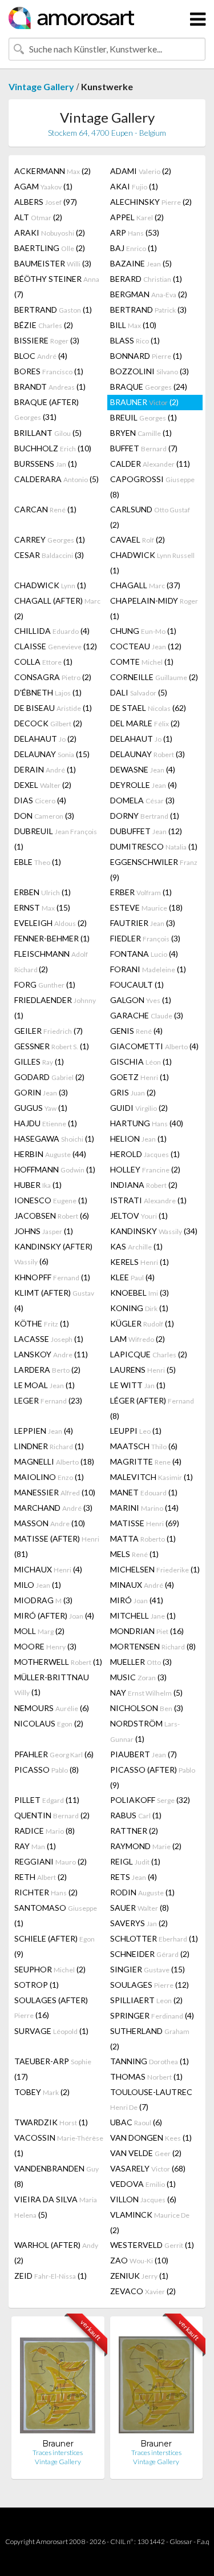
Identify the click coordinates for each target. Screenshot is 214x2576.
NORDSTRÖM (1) (145, 1731)
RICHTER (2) (46, 1892)
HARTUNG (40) (147, 1123)
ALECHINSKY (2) (151, 202)
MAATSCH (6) (144, 1446)
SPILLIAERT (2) (146, 2000)
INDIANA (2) (144, 1185)
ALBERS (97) (46, 202)
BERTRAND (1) (53, 310)
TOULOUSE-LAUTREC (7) (151, 2099)
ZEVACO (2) (143, 2291)
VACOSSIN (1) (59, 2145)
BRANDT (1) (50, 387)
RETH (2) (41, 1877)
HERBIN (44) (50, 1154)
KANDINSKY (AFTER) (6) (53, 1254)
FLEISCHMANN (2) (51, 961)
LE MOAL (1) (45, 1385)
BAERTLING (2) (50, 248)
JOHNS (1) (44, 1231)
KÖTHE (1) (42, 1323)
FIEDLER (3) (145, 938)
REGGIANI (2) (51, 1861)
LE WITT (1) (138, 1385)
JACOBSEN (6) (52, 1216)
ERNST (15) (42, 907)
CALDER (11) (150, 464)
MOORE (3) (45, 1646)
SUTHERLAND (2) (150, 2039)
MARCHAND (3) (53, 1508)
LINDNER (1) (49, 1446)
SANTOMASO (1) (56, 1915)
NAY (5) (146, 1693)
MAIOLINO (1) (49, 1477)
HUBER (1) (38, 1185)
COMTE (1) (142, 662)
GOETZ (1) (140, 1077)
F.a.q (203, 2541)
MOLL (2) (39, 1631)
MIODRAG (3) (43, 1600)
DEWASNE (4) (143, 769)
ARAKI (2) (50, 232)
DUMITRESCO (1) (154, 846)
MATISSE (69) (145, 1523)
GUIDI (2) (139, 1108)
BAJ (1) (134, 248)
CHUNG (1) (143, 631)
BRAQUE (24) (149, 387)
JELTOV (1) (139, 1216)
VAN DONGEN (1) (151, 2138)
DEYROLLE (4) (144, 785)
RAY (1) (35, 1846)
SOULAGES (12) (150, 1985)
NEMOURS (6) (52, 1708)
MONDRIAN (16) (147, 1631)
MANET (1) (144, 1492)
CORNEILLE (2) (154, 677)
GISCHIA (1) (141, 1061)
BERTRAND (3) (148, 310)
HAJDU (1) (46, 1123)
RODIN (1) (142, 1892)
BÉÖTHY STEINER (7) (57, 286)
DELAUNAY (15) (52, 754)
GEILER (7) (49, 1031)
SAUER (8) (140, 1908)
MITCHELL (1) (143, 1615)
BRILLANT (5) (48, 433)
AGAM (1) (43, 186)
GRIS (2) (133, 1092)
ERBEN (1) (43, 892)
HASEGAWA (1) (54, 1139)
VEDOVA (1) (143, 2184)
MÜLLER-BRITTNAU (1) (52, 1685)
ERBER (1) (141, 892)
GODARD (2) (49, 1077)
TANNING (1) (150, 2061)
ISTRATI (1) (148, 1200)
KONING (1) (139, 1308)
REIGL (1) (135, 1861)
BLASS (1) (135, 340)
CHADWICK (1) (152, 563)
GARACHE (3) (147, 1015)
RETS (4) (134, 1877)
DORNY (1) (145, 816)
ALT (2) (38, 217)
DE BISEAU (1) (53, 708)
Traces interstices (58, 2452)
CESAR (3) (49, 555)
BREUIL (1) (144, 417)
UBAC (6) (136, 2122)
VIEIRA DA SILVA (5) (56, 2207)
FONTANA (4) (144, 954)
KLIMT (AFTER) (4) (54, 1300)
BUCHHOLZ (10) (53, 448)
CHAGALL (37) (145, 585)
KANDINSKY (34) (154, 1231)
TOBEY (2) (42, 2092)
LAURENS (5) (143, 1370)
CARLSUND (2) (150, 517)
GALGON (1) (141, 1000)
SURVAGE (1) (51, 2031)
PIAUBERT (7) (144, 1754)
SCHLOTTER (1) (154, 1938)
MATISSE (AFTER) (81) (57, 1546)
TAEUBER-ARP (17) (53, 2069)
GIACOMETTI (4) (154, 1046)
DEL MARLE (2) (145, 723)
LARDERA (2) (47, 1370)
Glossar (181, 2541)
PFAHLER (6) (54, 1754)
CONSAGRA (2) (53, 677)
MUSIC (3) (138, 1677)
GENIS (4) (136, 1031)
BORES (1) (49, 371)
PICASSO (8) (47, 1770)
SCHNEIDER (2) (150, 1954)
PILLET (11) (47, 1800)
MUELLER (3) (141, 1662)
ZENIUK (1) (139, 2276)
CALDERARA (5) (56, 479)
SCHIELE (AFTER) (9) (54, 1946)
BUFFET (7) (144, 448)
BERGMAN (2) (149, 294)
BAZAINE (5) (141, 263)
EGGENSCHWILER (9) (154, 870)
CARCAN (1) (45, 509)
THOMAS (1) (146, 2076)
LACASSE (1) (49, 1339)
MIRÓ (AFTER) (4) (54, 1615)
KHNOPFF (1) (52, 1277)
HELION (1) (138, 1139)
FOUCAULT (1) (137, 984)
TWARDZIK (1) (51, 2122)
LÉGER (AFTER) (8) (152, 1408)
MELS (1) (134, 1554)
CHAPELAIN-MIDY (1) (154, 608)
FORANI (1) (148, 969)
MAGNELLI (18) (54, 1461)
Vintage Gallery (41, 86)
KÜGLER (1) (142, 1323)
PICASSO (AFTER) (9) (153, 1777)
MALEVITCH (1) (152, 1477)
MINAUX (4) (142, 1585)
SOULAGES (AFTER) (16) (51, 2007)
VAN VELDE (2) (146, 2153)
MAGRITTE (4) (146, 1461)
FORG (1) (45, 984)
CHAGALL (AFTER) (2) (57, 608)
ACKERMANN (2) (53, 171)
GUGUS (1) (41, 1108)
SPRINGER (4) (152, 2015)
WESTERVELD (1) (152, 2245)
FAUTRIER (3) (143, 923)
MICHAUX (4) (48, 1569)
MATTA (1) (143, 1538)
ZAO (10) (139, 2260)
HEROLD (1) (145, 1154)
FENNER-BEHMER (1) (52, 938)
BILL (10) (133, 325)
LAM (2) (138, 1339)
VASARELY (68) (148, 2168)
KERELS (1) (140, 1262)
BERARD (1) (146, 279)
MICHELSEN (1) (155, 1569)
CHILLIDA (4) (52, 631)
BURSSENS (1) (46, 464)
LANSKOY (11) (51, 1354)
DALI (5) (139, 692)
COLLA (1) (43, 662)
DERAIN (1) (45, 769)
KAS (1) (136, 1246)
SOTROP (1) (37, 1985)
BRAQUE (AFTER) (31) (47, 409)
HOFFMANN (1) (55, 1169)
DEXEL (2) (43, 785)
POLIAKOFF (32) (150, 1800)
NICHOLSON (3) (147, 1708)
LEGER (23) (48, 1400)
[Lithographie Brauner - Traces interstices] (58, 2382)
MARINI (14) (144, 1508)
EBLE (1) (38, 862)
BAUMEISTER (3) (53, 263)
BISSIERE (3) (47, 340)
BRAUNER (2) (144, 402)
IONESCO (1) (51, 1200)
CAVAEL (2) (138, 539)
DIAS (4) (40, 800)
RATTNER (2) (134, 1831)
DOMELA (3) (142, 800)
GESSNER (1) (52, 1046)
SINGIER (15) (148, 1969)
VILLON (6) (143, 2199)
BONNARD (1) (146, 356)
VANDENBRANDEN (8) (56, 2176)
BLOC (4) (41, 356)
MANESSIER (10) (55, 1492)
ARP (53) (135, 232)
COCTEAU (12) (146, 646)
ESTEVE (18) (146, 907)
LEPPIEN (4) (44, 1431)
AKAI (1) (134, 186)
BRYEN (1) (141, 433)
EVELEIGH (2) (51, 923)
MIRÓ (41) (137, 1600)
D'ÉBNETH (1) (48, 692)
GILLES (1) (39, 1061)
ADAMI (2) (141, 171)
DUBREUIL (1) (56, 839)
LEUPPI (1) (136, 1431)
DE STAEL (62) (148, 708)
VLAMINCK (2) (150, 2222)
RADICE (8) (45, 1831)
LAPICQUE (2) (149, 1354)
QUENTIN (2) (52, 1815)
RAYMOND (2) (146, 1846)
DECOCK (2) (48, 723)
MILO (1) (38, 1585)
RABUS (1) (136, 1815)
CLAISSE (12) (56, 646)
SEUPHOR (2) (50, 1969)
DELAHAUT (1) (141, 739)
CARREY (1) (50, 539)
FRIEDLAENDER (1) (55, 1008)
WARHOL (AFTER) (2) (56, 2253)
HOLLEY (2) (145, 1169)
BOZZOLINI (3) (150, 371)
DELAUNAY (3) (148, 754)
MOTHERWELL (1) (58, 1662)
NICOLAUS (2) (49, 1723)
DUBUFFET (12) (146, 831)
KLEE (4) (132, 1277)
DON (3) (44, 816)
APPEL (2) (137, 217)
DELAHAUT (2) (45, 739)
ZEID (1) (51, 2276)
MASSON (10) (50, 1523)
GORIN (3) (41, 1092)
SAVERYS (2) (139, 1923)
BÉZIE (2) (44, 325)
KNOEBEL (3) (140, 1293)
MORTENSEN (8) (153, 1646)
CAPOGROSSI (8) (152, 487)
